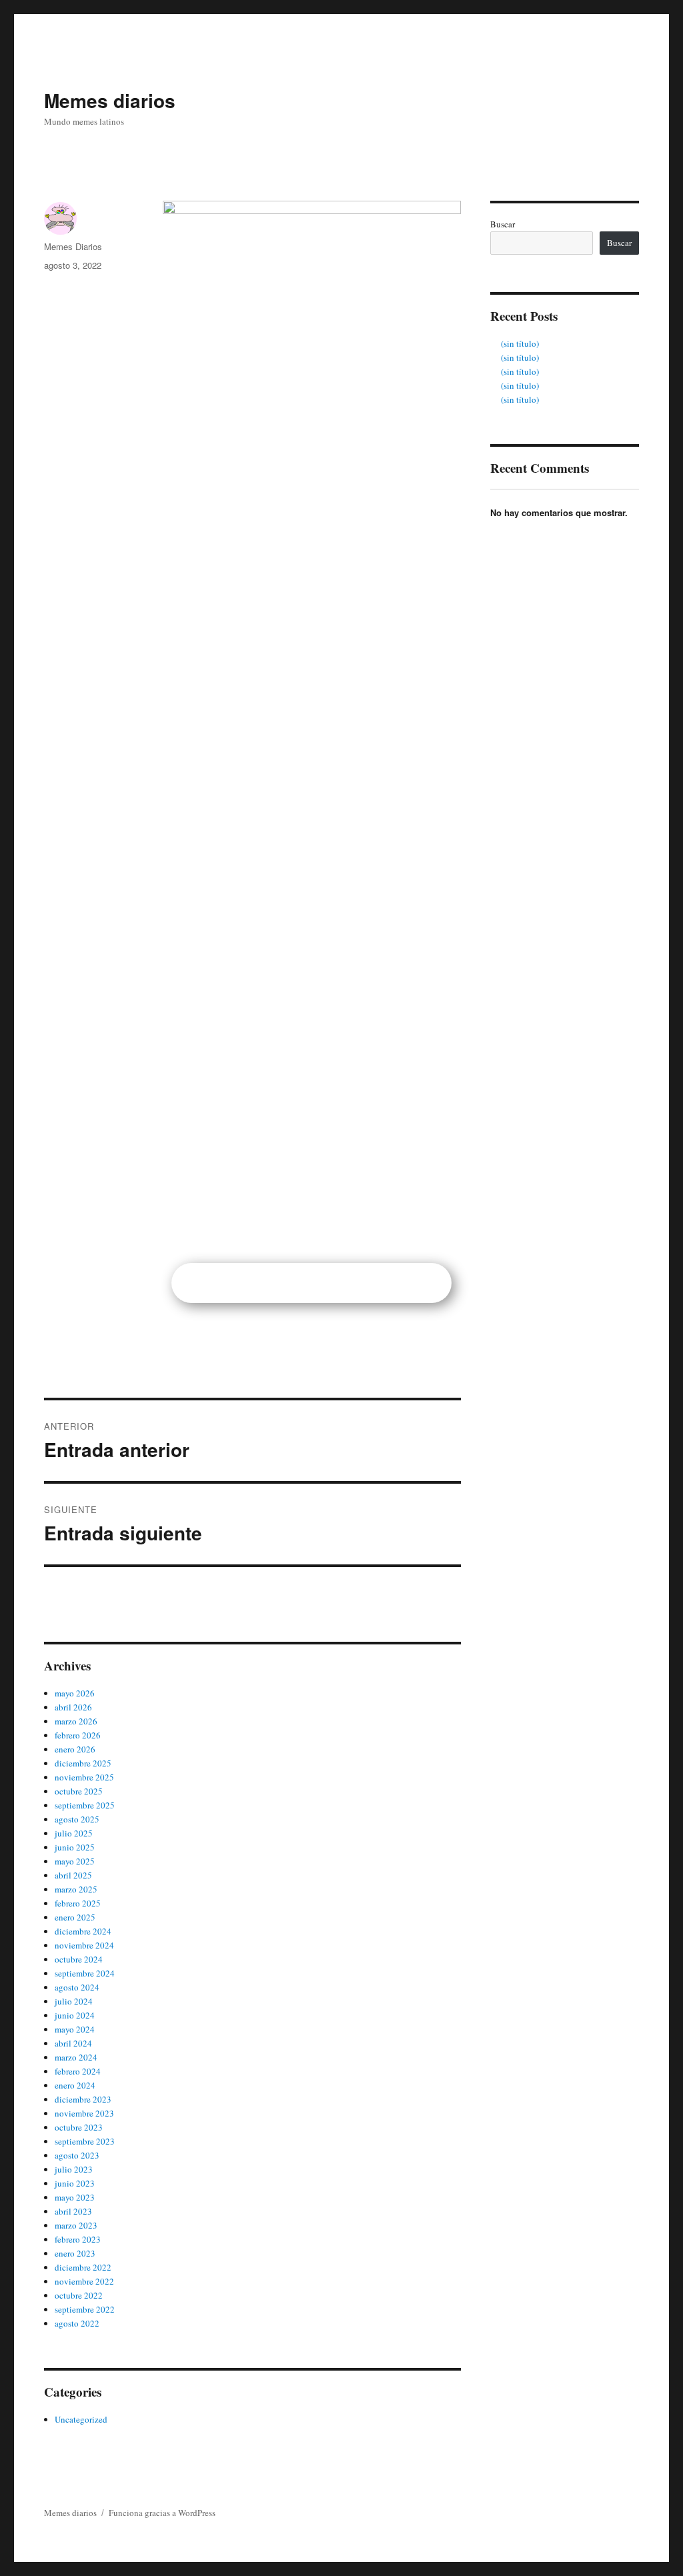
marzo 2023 (76, 2225)
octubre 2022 (79, 2295)
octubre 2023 (79, 2127)
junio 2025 (75, 1847)
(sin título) (520, 343)
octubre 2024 (79, 1959)
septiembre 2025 (85, 1805)
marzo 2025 (76, 1889)
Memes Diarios (73, 246)
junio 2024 (75, 2015)
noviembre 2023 (84, 2113)
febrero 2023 (78, 2239)
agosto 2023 (77, 2155)
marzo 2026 (76, 1721)
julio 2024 (74, 2001)
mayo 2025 (75, 1861)
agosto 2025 (77, 1819)
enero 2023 (75, 2253)
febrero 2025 (78, 1903)
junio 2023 (75, 2183)
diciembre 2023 (83, 2099)
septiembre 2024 (85, 1973)
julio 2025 (74, 1833)
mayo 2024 (75, 2029)
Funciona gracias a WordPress (162, 2513)
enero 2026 (75, 1749)
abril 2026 (73, 1707)
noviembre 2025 (84, 1777)
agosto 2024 (77, 1987)
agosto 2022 (77, 2323)
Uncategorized (81, 2419)
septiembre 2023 (85, 2141)
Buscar (503, 224)
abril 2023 (73, 2211)
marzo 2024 (76, 2057)
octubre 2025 (79, 1791)
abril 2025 (73, 1875)
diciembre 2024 (83, 1931)
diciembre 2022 (83, 2267)
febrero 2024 (78, 2071)
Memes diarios (110, 100)
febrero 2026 (78, 1735)
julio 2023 (74, 2169)
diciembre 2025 (83, 1763)
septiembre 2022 (85, 2309)
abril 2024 (73, 2043)
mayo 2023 (75, 2197)
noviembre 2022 (84, 2281)
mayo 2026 (75, 1693)
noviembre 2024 (84, 1945)
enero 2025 (75, 1917)
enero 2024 (75, 2085)
